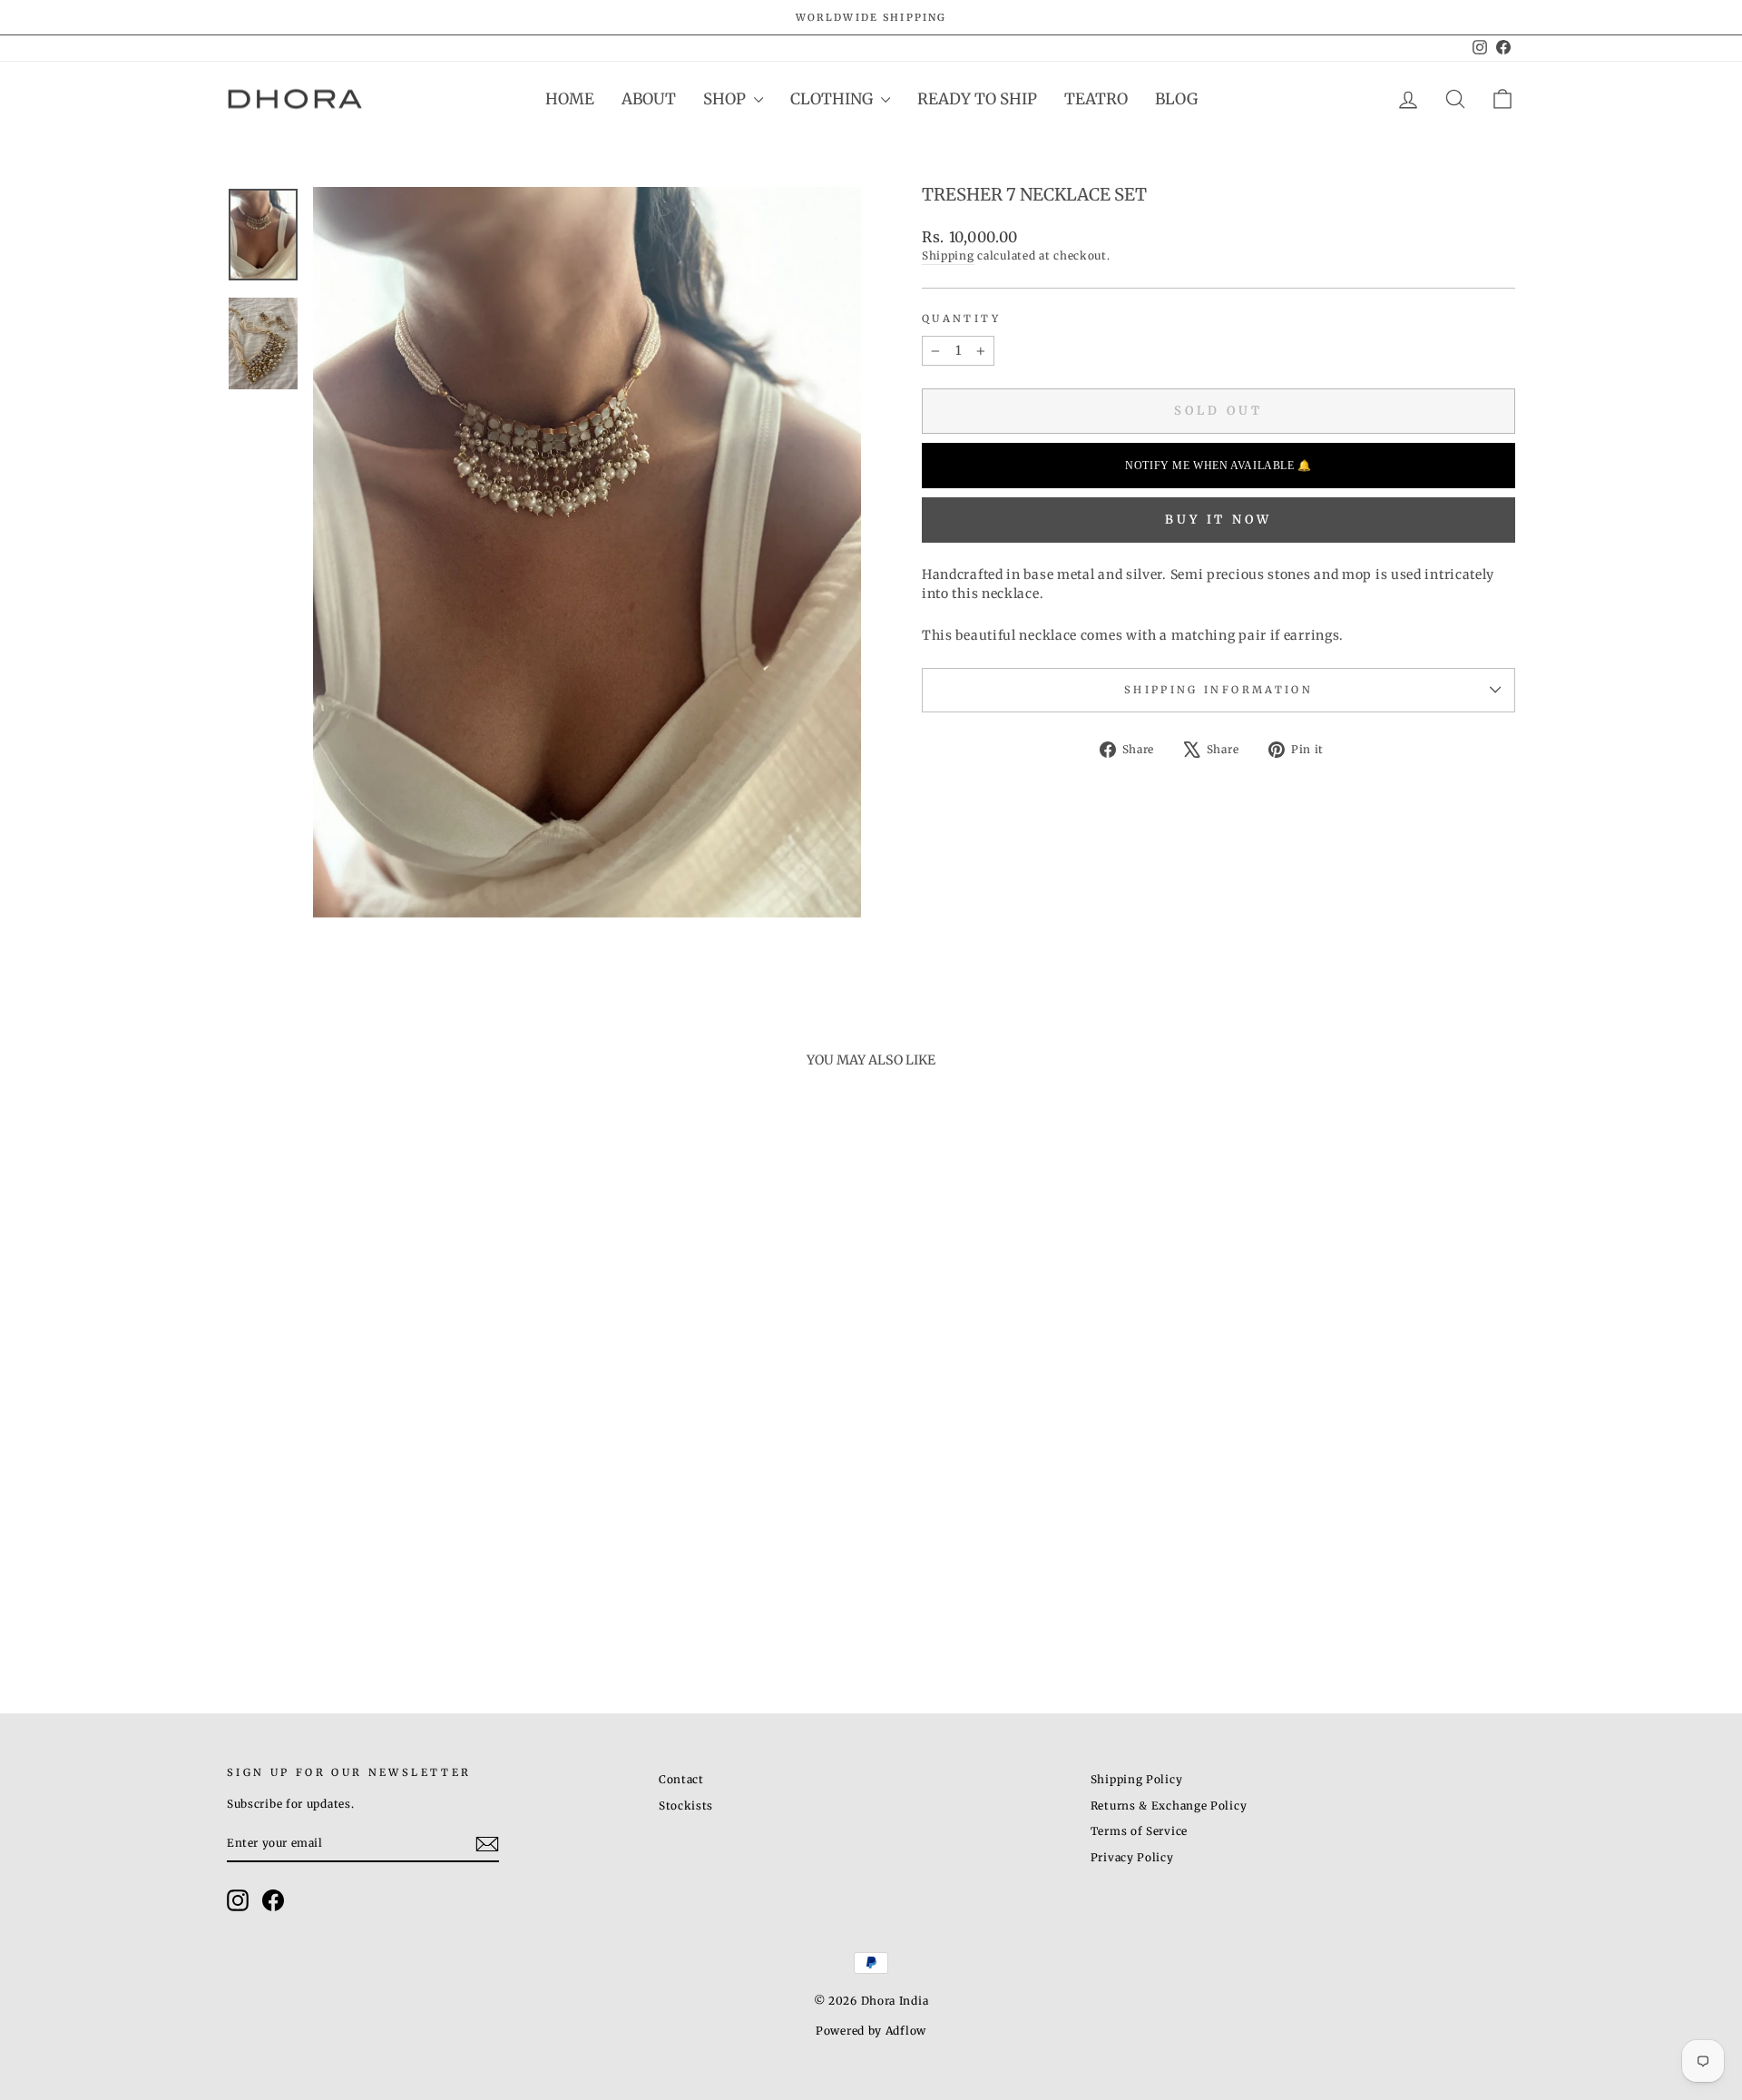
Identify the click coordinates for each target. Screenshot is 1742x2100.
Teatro (1096, 99)
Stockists (686, 1806)
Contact (681, 1779)
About (649, 99)
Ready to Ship (977, 99)
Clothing (833, 99)
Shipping (948, 255)
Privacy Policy (1132, 1857)
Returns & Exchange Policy (1169, 1806)
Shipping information (1218, 690)
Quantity (961, 319)
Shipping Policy (1137, 1779)
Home (570, 99)
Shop (726, 99)
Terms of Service (1139, 1831)
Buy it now (1218, 520)
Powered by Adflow (871, 2031)
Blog (1176, 99)
